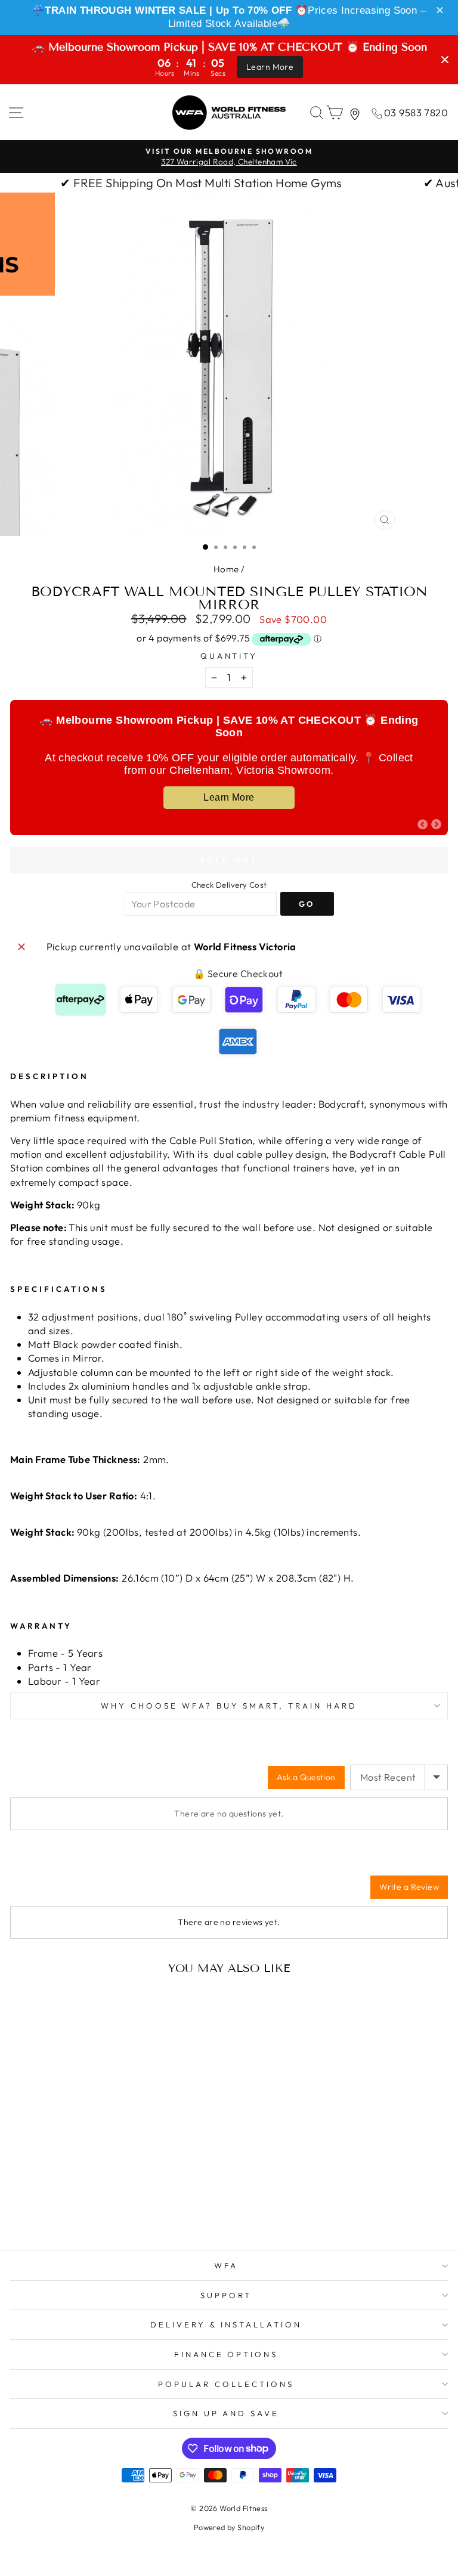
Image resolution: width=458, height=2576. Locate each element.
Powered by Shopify (229, 2527)
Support (226, 2295)
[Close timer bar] (445, 60)
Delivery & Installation (226, 2324)
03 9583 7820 (416, 112)
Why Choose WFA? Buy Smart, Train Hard (229, 1706)
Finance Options (226, 2354)
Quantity (229, 656)
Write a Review (409, 1887)
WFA (226, 2265)
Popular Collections (226, 2384)
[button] (442, 11)
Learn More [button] (229, 797)
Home (226, 569)
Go (307, 904)
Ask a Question (306, 1777)
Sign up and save (226, 2413)
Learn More (270, 67)
